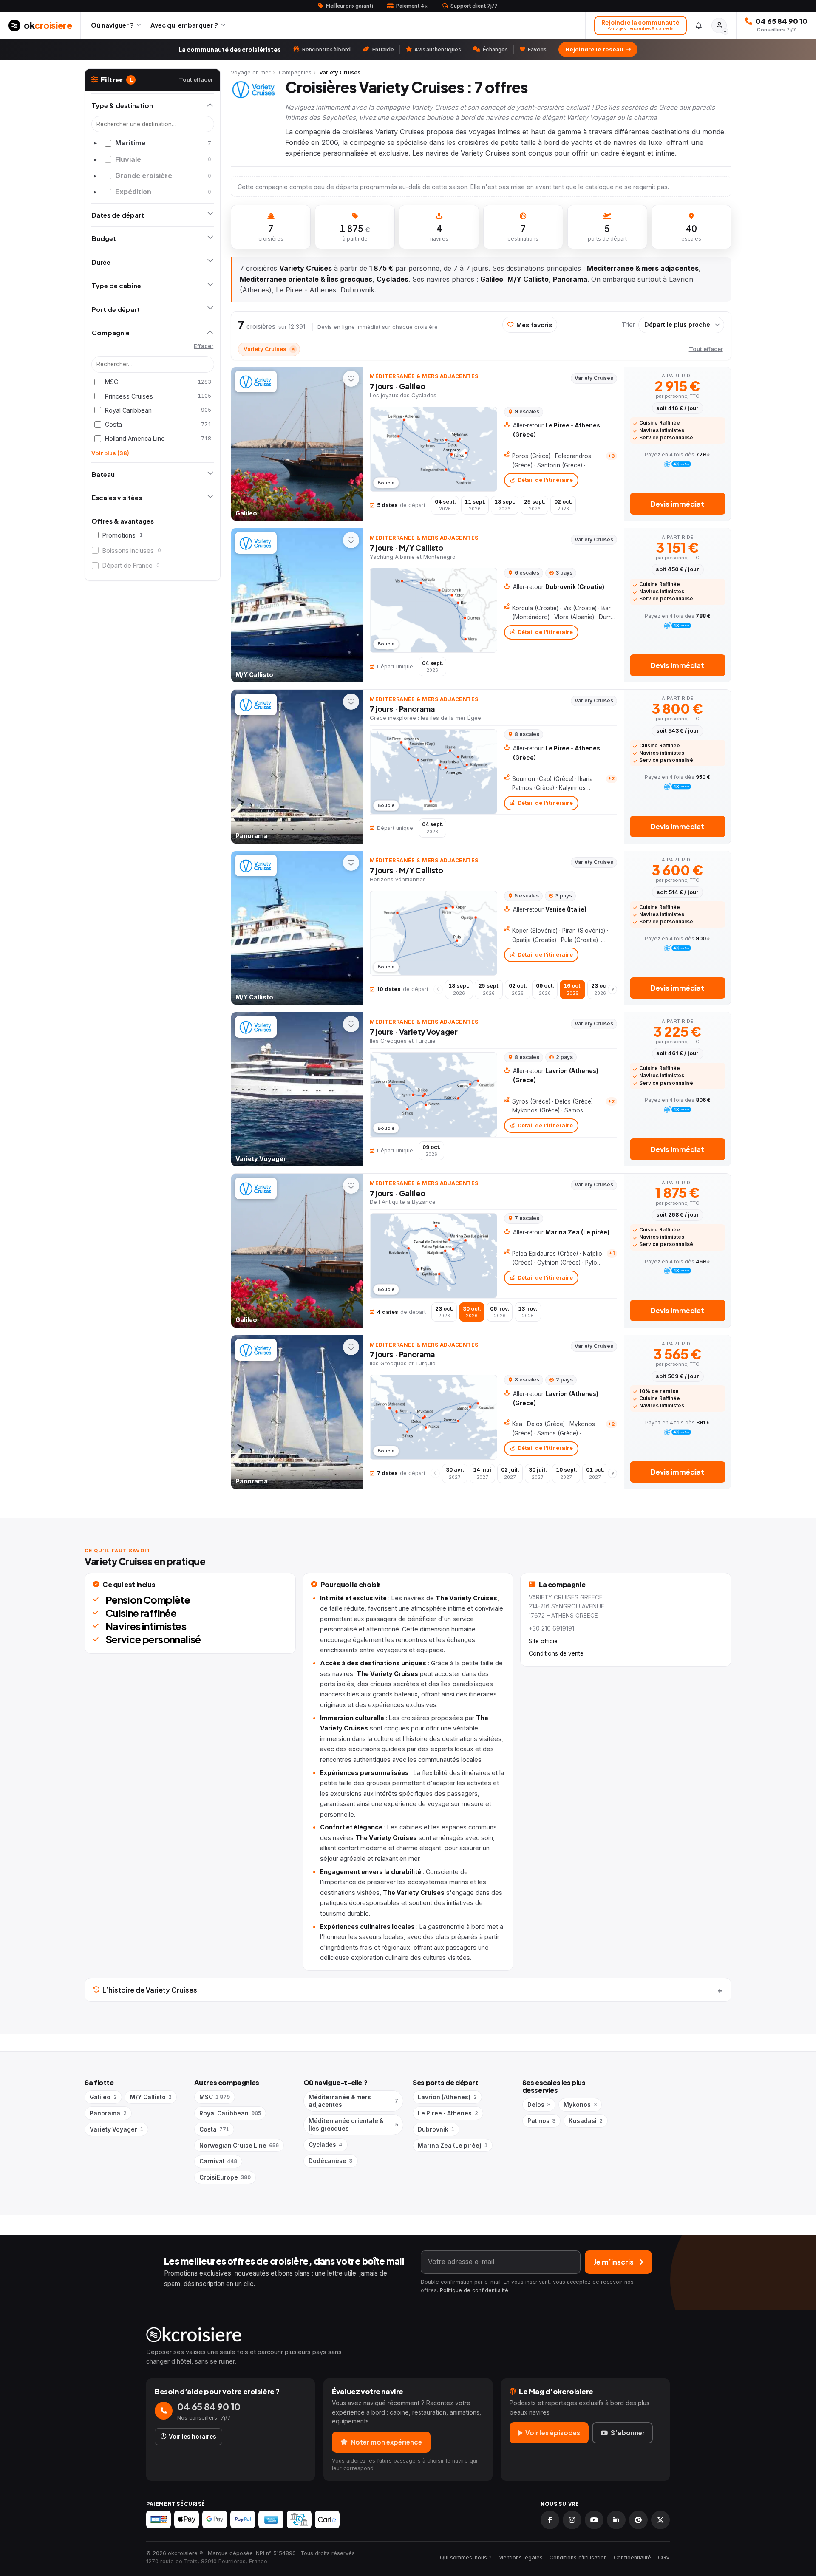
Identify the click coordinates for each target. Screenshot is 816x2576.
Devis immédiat (677, 504)
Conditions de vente (556, 1653)
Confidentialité (632, 2558)
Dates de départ (118, 215)
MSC (215, 2097)
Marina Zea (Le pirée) (452, 2146)
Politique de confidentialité (474, 2290)
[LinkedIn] (616, 2520)
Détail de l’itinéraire (545, 480)
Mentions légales (521, 2558)
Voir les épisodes (553, 2433)
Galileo (103, 2097)
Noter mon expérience (386, 2442)
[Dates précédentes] (438, 989)
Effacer (204, 346)
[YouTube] (594, 2520)
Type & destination (122, 105)
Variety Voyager (116, 2129)
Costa (214, 2129)
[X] (660, 2520)
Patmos (541, 2121)
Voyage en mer (251, 72)
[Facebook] (550, 2520)
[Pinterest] (638, 2520)
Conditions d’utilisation (578, 2558)
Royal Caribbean (230, 2113)
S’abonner (628, 2433)
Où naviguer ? (112, 25)
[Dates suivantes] (612, 989)
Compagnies (295, 72)
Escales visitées (117, 497)
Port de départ (116, 309)
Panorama (108, 2113)
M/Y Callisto (151, 2097)
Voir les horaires (193, 2437)
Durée (101, 262)
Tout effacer (196, 79)
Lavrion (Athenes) (447, 2097)
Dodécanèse (330, 2161)
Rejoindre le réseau (595, 49)
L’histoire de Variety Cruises (150, 1990)
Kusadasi (586, 2121)
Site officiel (544, 1641)
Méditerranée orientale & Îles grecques (353, 2125)
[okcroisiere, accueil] (408, 2335)
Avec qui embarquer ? (184, 25)
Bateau (103, 474)
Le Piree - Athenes (448, 2113)
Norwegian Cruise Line (239, 2146)
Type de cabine (116, 285)
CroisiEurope (225, 2177)
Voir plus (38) (110, 453)
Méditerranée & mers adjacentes (353, 2101)
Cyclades (325, 2145)
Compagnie (111, 333)
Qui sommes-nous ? (466, 2558)
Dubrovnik (436, 2129)
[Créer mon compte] (719, 25)
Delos (539, 2105)
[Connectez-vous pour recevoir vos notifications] (699, 25)
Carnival (218, 2161)
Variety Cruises (269, 349)
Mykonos (580, 2105)
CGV (664, 2558)
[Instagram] (572, 2520)
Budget (104, 238)
